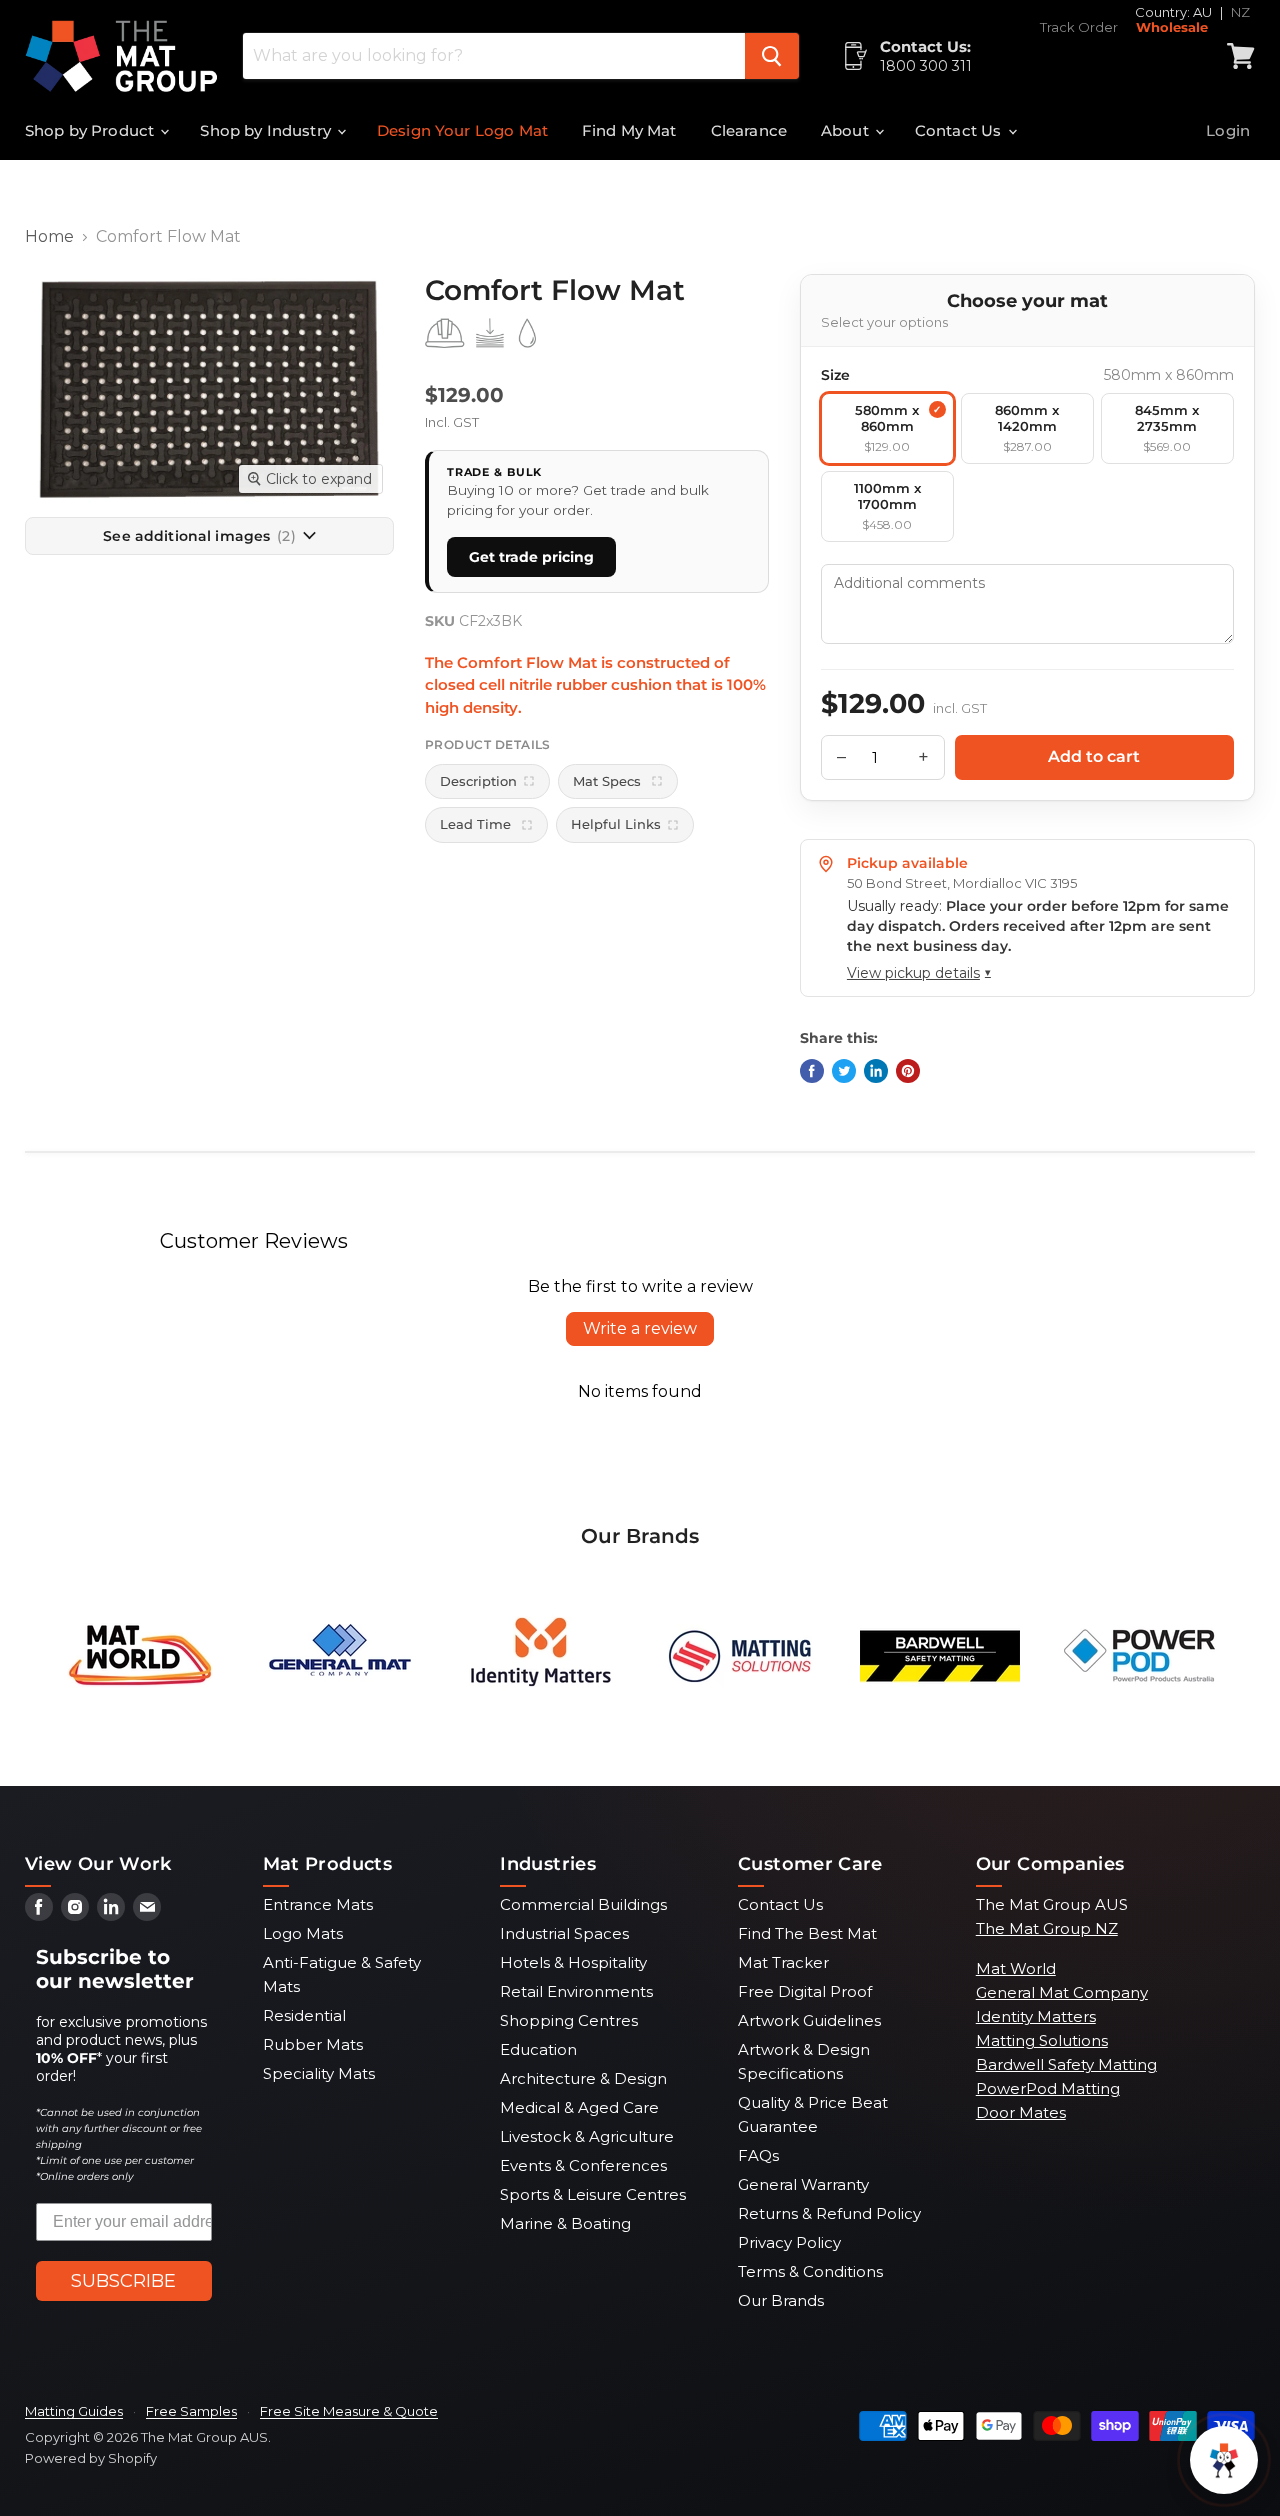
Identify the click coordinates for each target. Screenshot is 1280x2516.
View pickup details (919, 973)
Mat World (1016, 1968)
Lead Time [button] (477, 824)
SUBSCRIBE (123, 2281)
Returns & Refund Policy (829, 2213)
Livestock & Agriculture (587, 2136)
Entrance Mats (318, 1904)
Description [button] (478, 781)
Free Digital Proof (805, 1991)
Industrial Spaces (564, 1933)
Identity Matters (1036, 2016)
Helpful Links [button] (616, 824)
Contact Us (960, 130)
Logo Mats (303, 1933)
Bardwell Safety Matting (1066, 2064)
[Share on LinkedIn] (876, 1071)
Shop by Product (91, 130)
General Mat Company (1062, 1992)
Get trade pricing (531, 557)
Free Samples (191, 2411)
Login (1228, 130)
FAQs (758, 2155)
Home (49, 237)
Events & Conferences (583, 2165)
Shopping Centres (569, 2020)
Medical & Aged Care (579, 2107)
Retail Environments (576, 1991)
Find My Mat (629, 130)
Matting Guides (74, 2411)
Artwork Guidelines (809, 2020)
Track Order (1079, 27)
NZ (1240, 12)
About (847, 130)
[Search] (772, 56)
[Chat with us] (1224, 2460)
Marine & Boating (565, 2223)
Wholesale (1172, 27)
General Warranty (803, 2184)
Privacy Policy (789, 2242)
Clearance (749, 130)
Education (538, 2049)
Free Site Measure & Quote (349, 2411)
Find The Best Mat (807, 1933)
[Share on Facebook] (812, 1071)
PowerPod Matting (1048, 2088)
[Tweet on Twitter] (844, 1071)
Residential (304, 2015)
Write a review (640, 1328)
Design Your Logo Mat (462, 130)
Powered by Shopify (91, 2458)
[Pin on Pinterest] (908, 1071)
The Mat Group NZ (1047, 1928)
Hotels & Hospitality (573, 1962)
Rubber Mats (313, 2044)
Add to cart (1094, 756)
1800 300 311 (926, 66)
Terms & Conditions (810, 2271)
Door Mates (1021, 2112)
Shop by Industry (267, 130)
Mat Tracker (783, 1962)
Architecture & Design (583, 2078)
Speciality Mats (319, 2073)
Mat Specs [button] (609, 781)
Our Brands (781, 2300)
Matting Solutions (1042, 2040)
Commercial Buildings (583, 1904)
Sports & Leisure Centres (593, 2194)
